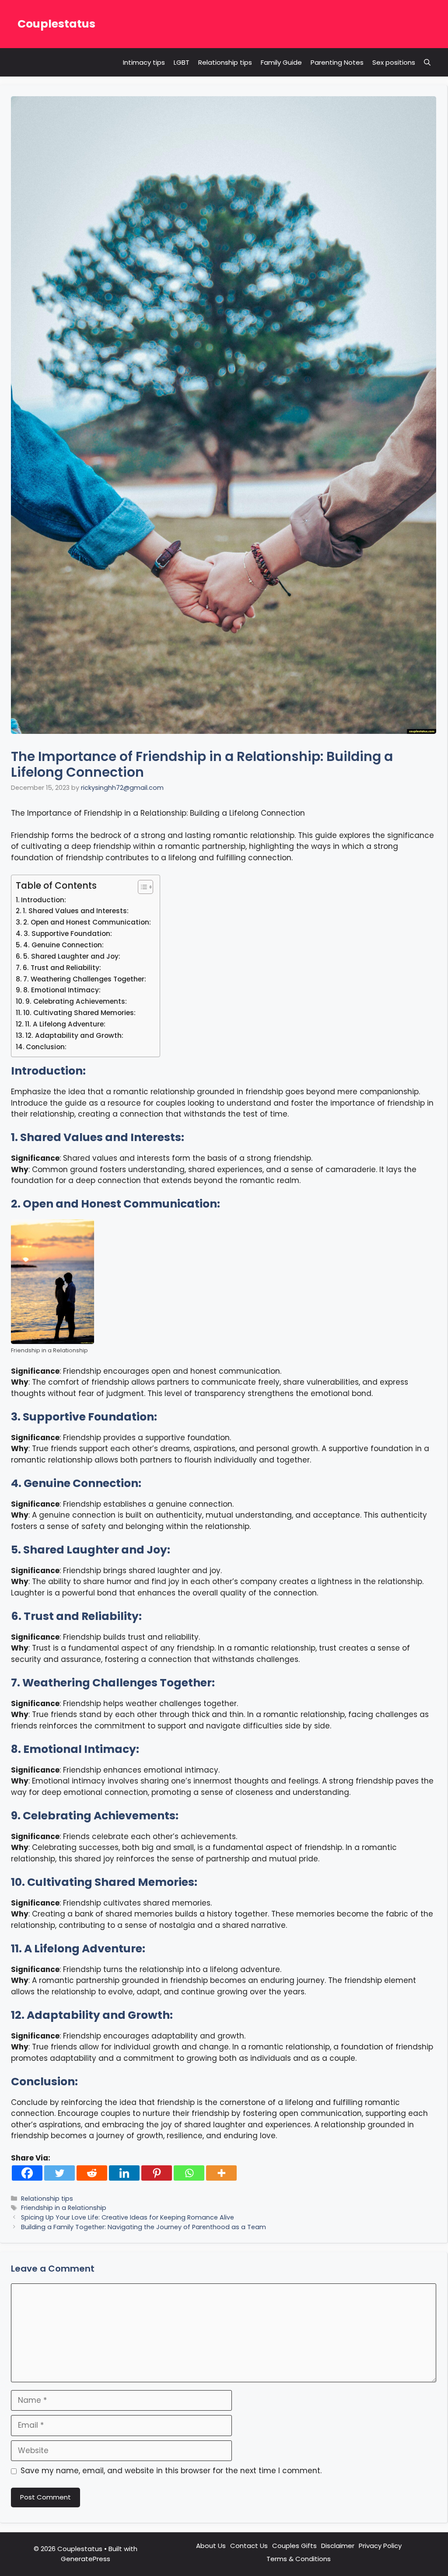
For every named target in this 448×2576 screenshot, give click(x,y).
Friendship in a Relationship (64, 2208)
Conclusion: (46, 1047)
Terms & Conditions (299, 2559)
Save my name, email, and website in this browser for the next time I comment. (171, 2471)
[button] (427, 62)
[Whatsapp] (189, 2173)
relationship (173, 1092)
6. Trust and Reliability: (62, 968)
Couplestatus (56, 24)
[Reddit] (92, 2173)
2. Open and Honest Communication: (87, 922)
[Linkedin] (124, 2173)
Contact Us (249, 2546)
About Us (211, 2546)
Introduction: (44, 900)
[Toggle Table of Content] (141, 887)
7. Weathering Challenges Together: (85, 979)
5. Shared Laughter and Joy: (72, 956)
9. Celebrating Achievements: (76, 1001)
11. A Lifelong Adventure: (65, 1024)
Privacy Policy (380, 2546)
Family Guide (281, 62)
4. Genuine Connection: (63, 945)
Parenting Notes (337, 62)
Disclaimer (338, 2546)
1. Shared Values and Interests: (76, 911)
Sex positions (394, 62)
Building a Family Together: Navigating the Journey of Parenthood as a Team (143, 2227)
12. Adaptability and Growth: (74, 1035)
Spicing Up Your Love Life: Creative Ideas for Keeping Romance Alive (128, 2217)
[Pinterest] (157, 2173)
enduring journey (292, 1980)
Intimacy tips (144, 62)
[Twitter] (59, 2173)
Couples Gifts (294, 2546)
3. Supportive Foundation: (68, 934)
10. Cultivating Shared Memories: (79, 1013)
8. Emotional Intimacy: (62, 990)
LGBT (182, 62)
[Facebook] (27, 2173)
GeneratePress (86, 2559)
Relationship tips (225, 62)
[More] (221, 2173)
